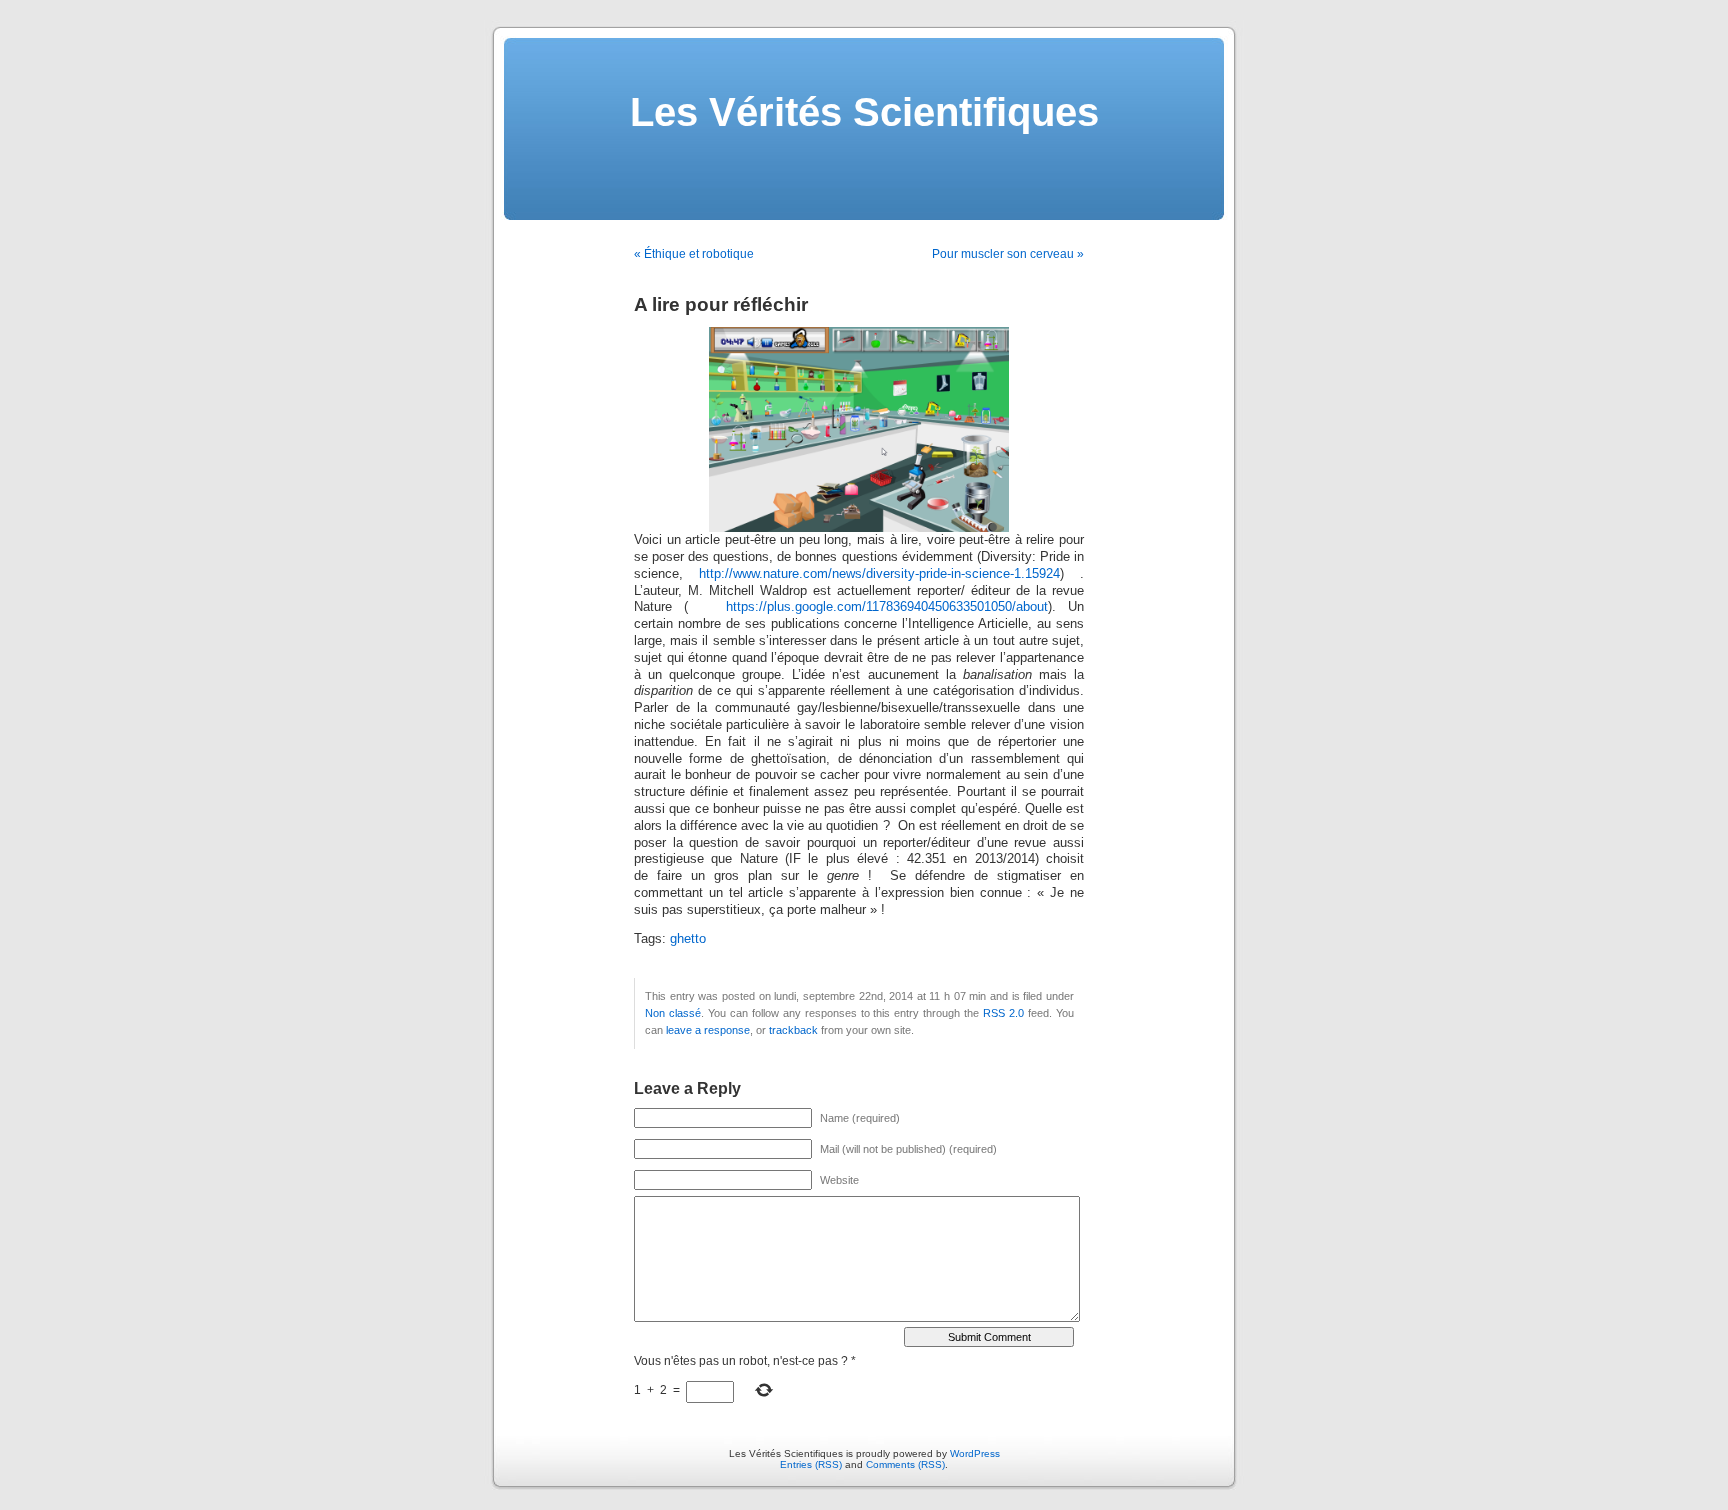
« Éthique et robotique (694, 254)
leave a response (708, 1030)
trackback (793, 1030)
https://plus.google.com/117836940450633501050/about (887, 607)
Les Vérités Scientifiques (864, 112)
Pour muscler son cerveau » (1008, 254)
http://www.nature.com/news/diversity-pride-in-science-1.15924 (879, 574)
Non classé (673, 1013)
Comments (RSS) (905, 1464)
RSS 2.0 (1003, 1013)
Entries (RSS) (811, 1464)
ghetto (688, 939)
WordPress (975, 1453)
